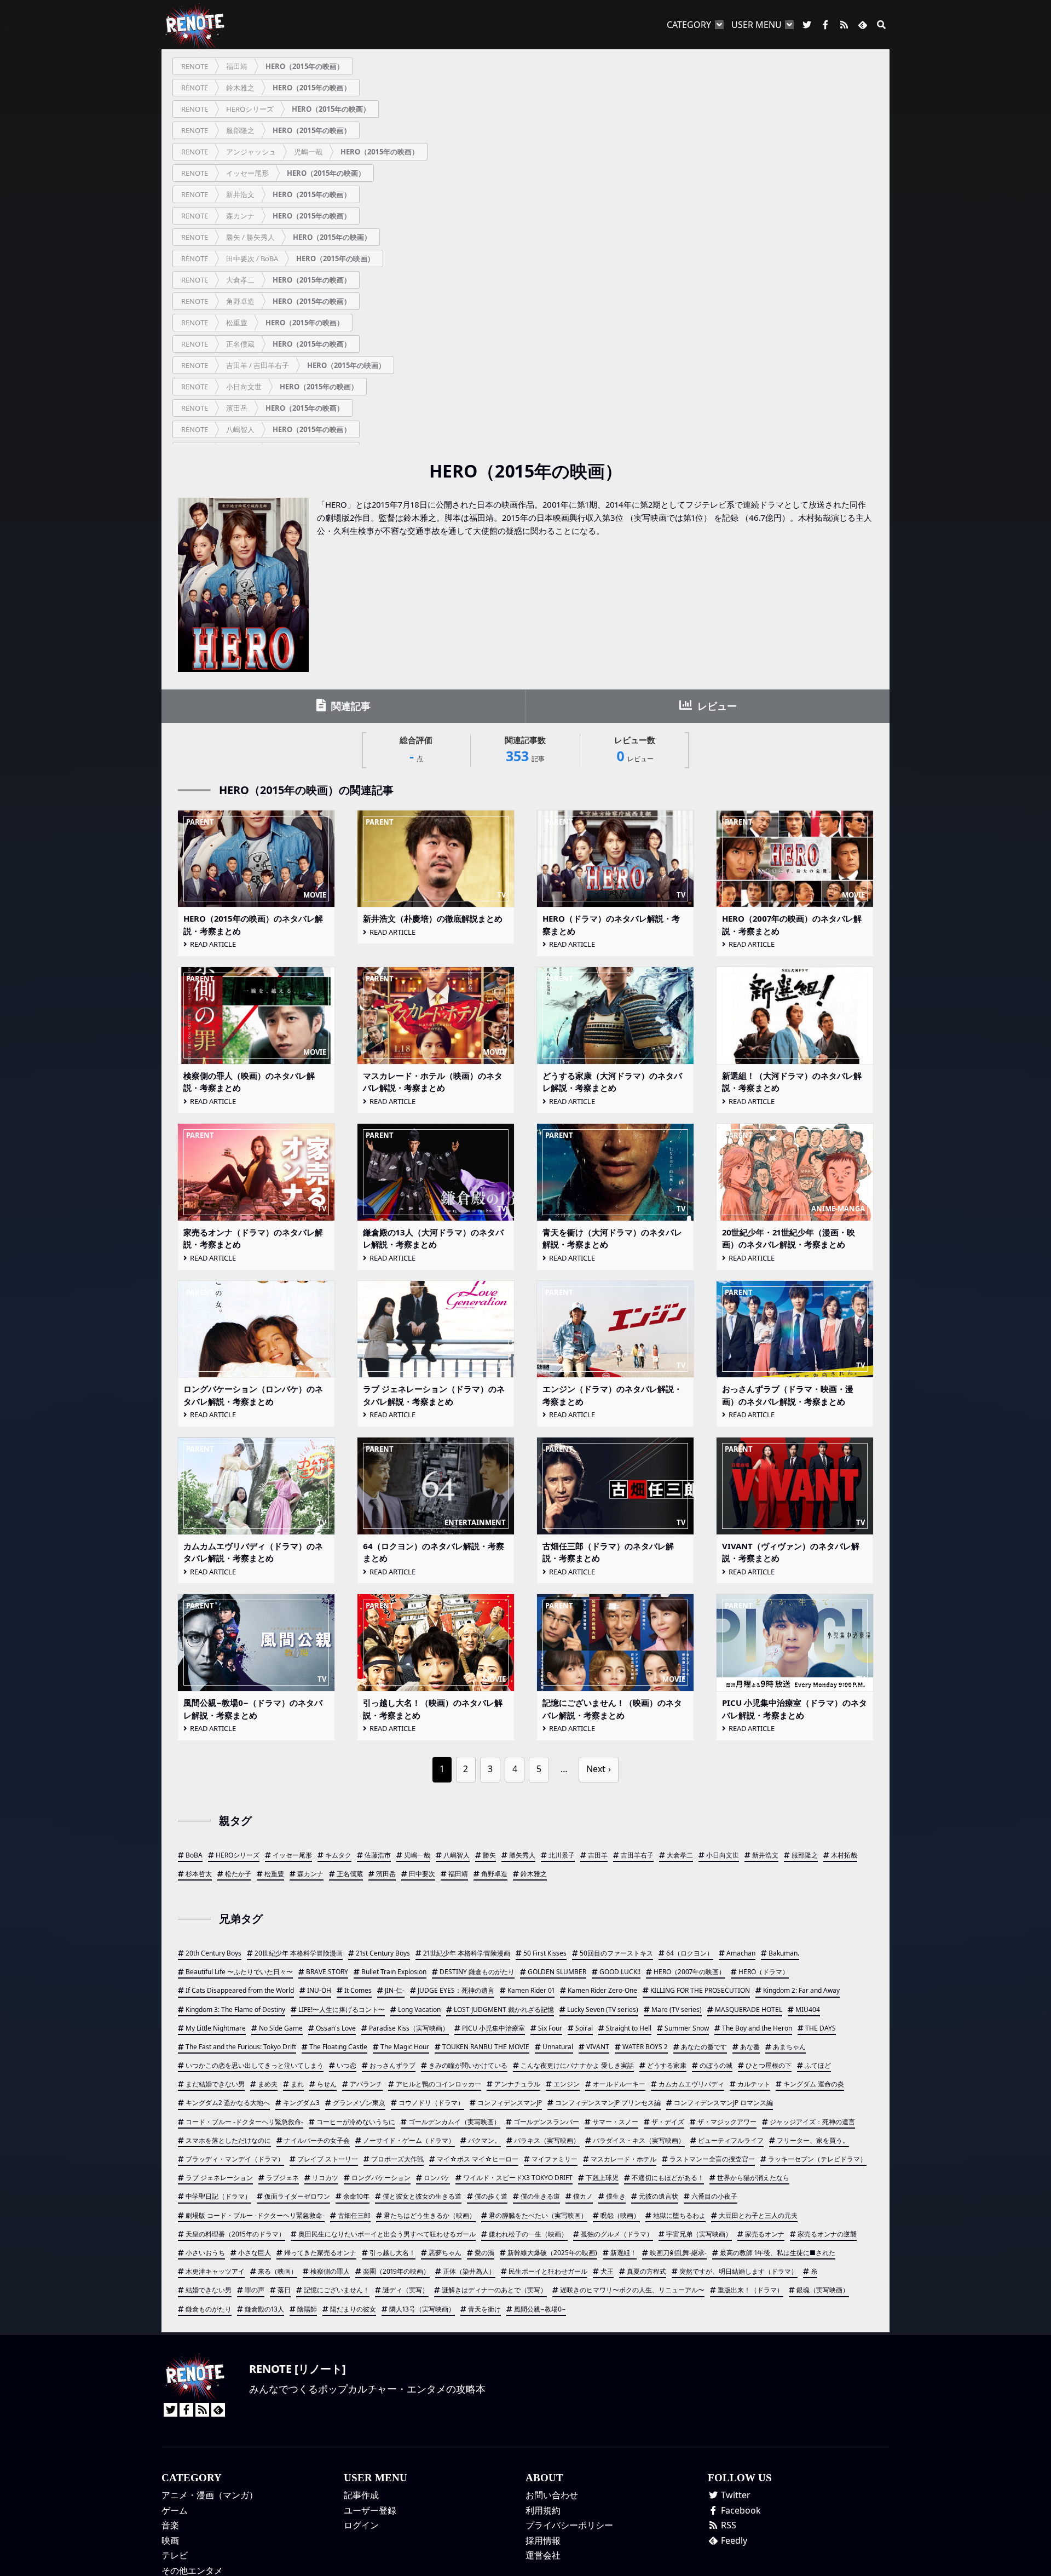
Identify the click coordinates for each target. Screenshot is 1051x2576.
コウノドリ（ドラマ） (431, 2103)
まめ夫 (268, 2084)
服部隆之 (805, 1855)
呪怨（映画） (620, 2215)
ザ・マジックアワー (727, 2122)
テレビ (175, 2555)
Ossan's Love (336, 2028)
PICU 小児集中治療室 (493, 2028)
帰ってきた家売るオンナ (320, 2253)
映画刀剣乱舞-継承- (678, 2253)
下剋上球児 (602, 2178)
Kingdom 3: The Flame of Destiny (235, 2009)
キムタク (338, 1855)
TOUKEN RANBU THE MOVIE (486, 2047)
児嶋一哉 (417, 1855)
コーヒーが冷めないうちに (356, 2122)
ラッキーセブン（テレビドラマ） (817, 2159)
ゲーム (175, 2510)
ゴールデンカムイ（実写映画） (454, 2122)
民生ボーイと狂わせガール (548, 2271)
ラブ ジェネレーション (219, 2178)
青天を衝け (484, 2309)
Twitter (735, 2495)
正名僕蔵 (350, 1874)
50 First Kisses (545, 1953)
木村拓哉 (844, 1855)
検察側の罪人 (330, 2271)
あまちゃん (789, 2047)
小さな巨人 (255, 2253)
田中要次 (422, 1874)
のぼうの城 (716, 2065)
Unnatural (558, 2047)
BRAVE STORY (327, 1972)
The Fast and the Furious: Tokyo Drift (241, 2047)
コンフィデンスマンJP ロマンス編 (723, 2103)
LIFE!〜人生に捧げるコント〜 (342, 2009)
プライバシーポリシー (569, 2525)
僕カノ (583, 2196)
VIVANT (598, 2047)
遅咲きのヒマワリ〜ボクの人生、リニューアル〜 (632, 2290)
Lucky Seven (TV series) (603, 2009)
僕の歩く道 (491, 2196)
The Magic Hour (405, 2047)
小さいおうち (205, 2253)
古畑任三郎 (354, 2215)
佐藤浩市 (378, 1855)
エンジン (567, 2084)
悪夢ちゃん (445, 2253)
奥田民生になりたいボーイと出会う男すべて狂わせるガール (387, 2234)
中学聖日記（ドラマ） (218, 2196)
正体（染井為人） (469, 2271)
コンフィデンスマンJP (510, 2103)
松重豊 (274, 1874)
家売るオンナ (765, 2234)
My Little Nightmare (216, 2028)
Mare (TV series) (677, 2009)
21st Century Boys (383, 1953)
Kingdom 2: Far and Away (801, 1990)
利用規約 (543, 2510)
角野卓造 (494, 1874)
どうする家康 (667, 2065)
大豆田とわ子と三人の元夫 (758, 2215)
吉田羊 (598, 1855)
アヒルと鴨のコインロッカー (438, 2084)
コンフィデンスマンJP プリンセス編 (608, 2103)
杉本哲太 (199, 1874)
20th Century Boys (213, 1953)
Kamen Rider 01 (531, 1990)
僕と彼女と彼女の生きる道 (422, 2196)
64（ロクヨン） (690, 1953)
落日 (284, 2290)
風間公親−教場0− (540, 2309)
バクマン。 (484, 2140)
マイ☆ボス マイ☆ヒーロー (478, 2159)
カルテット (754, 2084)
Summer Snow (687, 2028)
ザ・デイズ (668, 2122)
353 (525, 750)
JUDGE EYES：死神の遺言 (456, 1990)
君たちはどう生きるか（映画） (430, 2215)
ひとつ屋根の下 (769, 2065)
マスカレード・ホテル (623, 2159)
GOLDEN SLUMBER (557, 1972)
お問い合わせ (552, 2495)
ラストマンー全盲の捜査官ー (712, 2159)
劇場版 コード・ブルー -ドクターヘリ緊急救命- (255, 2215)
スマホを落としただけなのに (228, 2140)
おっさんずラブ (392, 2065)
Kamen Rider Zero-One (602, 1990)
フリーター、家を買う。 (813, 2140)
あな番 (750, 2047)
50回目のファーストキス (616, 1953)
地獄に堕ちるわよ (679, 2215)
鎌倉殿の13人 (264, 2309)
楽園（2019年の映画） (396, 2271)
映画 (170, 2540)
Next (596, 1769)
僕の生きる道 (540, 2196)
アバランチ (366, 2084)
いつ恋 (347, 2065)
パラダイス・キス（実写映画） (639, 2140)
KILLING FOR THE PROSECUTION (700, 1990)
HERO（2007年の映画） (689, 1972)
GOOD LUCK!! (620, 1972)
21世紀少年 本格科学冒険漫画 (467, 1953)
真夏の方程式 (646, 2271)
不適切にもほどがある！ (668, 2178)
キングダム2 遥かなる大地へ (228, 2103)
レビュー (716, 706)
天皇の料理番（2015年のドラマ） (235, 2234)
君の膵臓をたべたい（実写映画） (538, 2215)
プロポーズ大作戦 (397, 2159)
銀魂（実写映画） (823, 2290)
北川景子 (562, 1855)
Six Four (550, 2028)
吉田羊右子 (637, 1855)
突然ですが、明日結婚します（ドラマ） (738, 2271)
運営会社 (543, 2555)
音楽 (170, 2525)
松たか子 (238, 1874)
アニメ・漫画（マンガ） (210, 2495)
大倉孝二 (680, 1855)
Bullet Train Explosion (394, 1972)
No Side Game (281, 2028)
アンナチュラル (517, 2084)
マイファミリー (555, 2159)
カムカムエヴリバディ (691, 2084)
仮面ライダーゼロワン (297, 2196)
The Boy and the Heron (757, 2028)
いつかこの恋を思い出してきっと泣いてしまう (255, 2065)
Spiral (584, 2028)
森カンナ (310, 1874)
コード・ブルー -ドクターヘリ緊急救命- (244, 2122)
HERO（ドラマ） (764, 1972)
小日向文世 (723, 1855)
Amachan (741, 1953)
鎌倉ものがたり (209, 2309)
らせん (327, 2084)
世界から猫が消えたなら (753, 2178)
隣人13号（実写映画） (422, 2309)
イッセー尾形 (292, 1855)
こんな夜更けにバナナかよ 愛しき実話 (577, 2065)
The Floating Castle (338, 2047)
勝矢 (489, 1855)
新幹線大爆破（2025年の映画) (552, 2253)
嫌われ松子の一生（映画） (528, 2234)
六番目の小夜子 (714, 2196)
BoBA (194, 1855)
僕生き (616, 2196)
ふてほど (818, 2065)
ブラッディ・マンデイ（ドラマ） (235, 2159)
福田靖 (458, 1874)
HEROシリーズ (238, 1855)
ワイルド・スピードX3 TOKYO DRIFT (518, 2178)
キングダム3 (301, 2103)
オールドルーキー (619, 2084)
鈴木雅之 (534, 1874)
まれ (297, 2084)
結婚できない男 (209, 2290)
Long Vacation (419, 2009)
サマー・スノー (615, 2122)
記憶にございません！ (337, 2290)
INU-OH (319, 1990)
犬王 (607, 2271)
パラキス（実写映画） (547, 2140)
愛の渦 (484, 2253)
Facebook (740, 2510)
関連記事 (350, 706)
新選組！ (623, 2253)
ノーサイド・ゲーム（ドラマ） (409, 2140)
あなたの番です (704, 2047)
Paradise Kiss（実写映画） (409, 2028)
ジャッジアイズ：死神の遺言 (812, 2122)
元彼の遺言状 (659, 2196)
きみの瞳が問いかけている (468, 2065)
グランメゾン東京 (359, 2103)
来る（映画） (278, 2271)
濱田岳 (386, 1874)
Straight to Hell (629, 2028)
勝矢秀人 (522, 1855)
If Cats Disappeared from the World (240, 1990)
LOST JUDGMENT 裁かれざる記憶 (504, 2009)
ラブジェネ (282, 2178)
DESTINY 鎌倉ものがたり (477, 1972)
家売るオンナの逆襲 (827, 2234)
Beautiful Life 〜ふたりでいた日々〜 (239, 1972)
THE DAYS (821, 2028)
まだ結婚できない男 (215, 2084)
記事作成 (361, 2495)
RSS (727, 2525)
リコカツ (325, 2178)
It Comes (358, 1990)
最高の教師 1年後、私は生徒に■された (778, 2253)
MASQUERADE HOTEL (749, 2009)
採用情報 (543, 2540)
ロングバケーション (381, 2178)
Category (689, 25)
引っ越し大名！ (392, 2253)
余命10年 (356, 2196)
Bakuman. (784, 1953)
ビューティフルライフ (731, 2140)
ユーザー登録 (370, 2510)
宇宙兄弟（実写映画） (699, 2234)
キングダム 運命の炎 (814, 2084)
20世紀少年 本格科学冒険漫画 (299, 1953)
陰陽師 (307, 2309)
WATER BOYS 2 (645, 2047)
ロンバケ (437, 2178)
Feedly (733, 2540)
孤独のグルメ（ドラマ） (617, 2234)
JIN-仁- (395, 1990)
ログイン (361, 2525)
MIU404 (808, 2009)
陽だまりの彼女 (353, 2309)
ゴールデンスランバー (546, 2122)
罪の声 (255, 2290)
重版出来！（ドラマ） (750, 2290)
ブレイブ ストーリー (328, 2159)
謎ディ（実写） (406, 2290)
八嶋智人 (457, 1855)
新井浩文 (765, 1855)
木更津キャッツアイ (215, 2271)
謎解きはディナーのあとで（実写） (494, 2290)
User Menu (757, 25)
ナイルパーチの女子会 (317, 2140)
